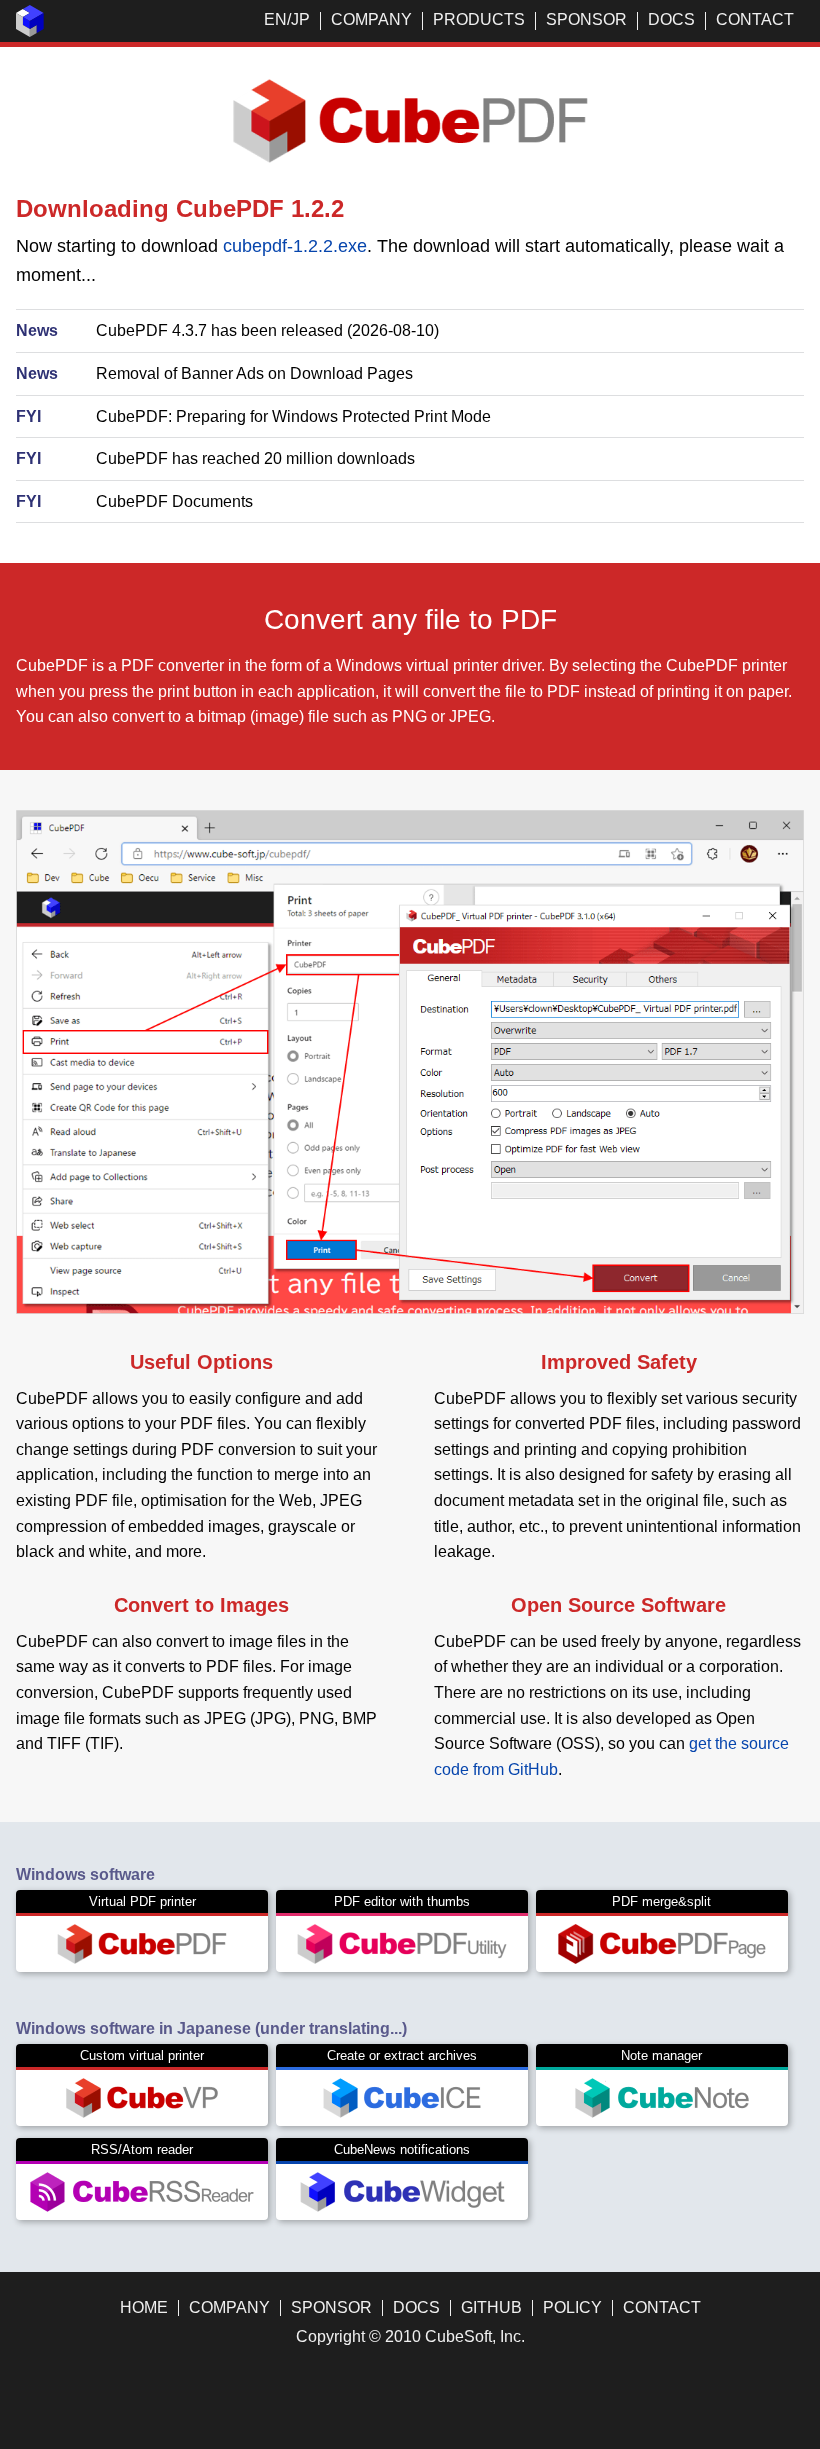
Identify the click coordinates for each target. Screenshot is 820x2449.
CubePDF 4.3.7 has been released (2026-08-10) (267, 330)
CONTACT (755, 19)
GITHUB (491, 2307)
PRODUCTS (479, 19)
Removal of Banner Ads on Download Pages (254, 373)
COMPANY (371, 19)
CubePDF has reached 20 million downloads (255, 458)
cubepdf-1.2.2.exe (295, 246)
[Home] (30, 31)
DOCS (671, 19)
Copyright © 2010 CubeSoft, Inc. (410, 2336)
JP (300, 19)
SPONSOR (586, 19)
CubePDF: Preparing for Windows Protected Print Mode (293, 416)
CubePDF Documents (174, 501)
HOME (144, 2307)
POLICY (572, 2307)
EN (275, 19)
